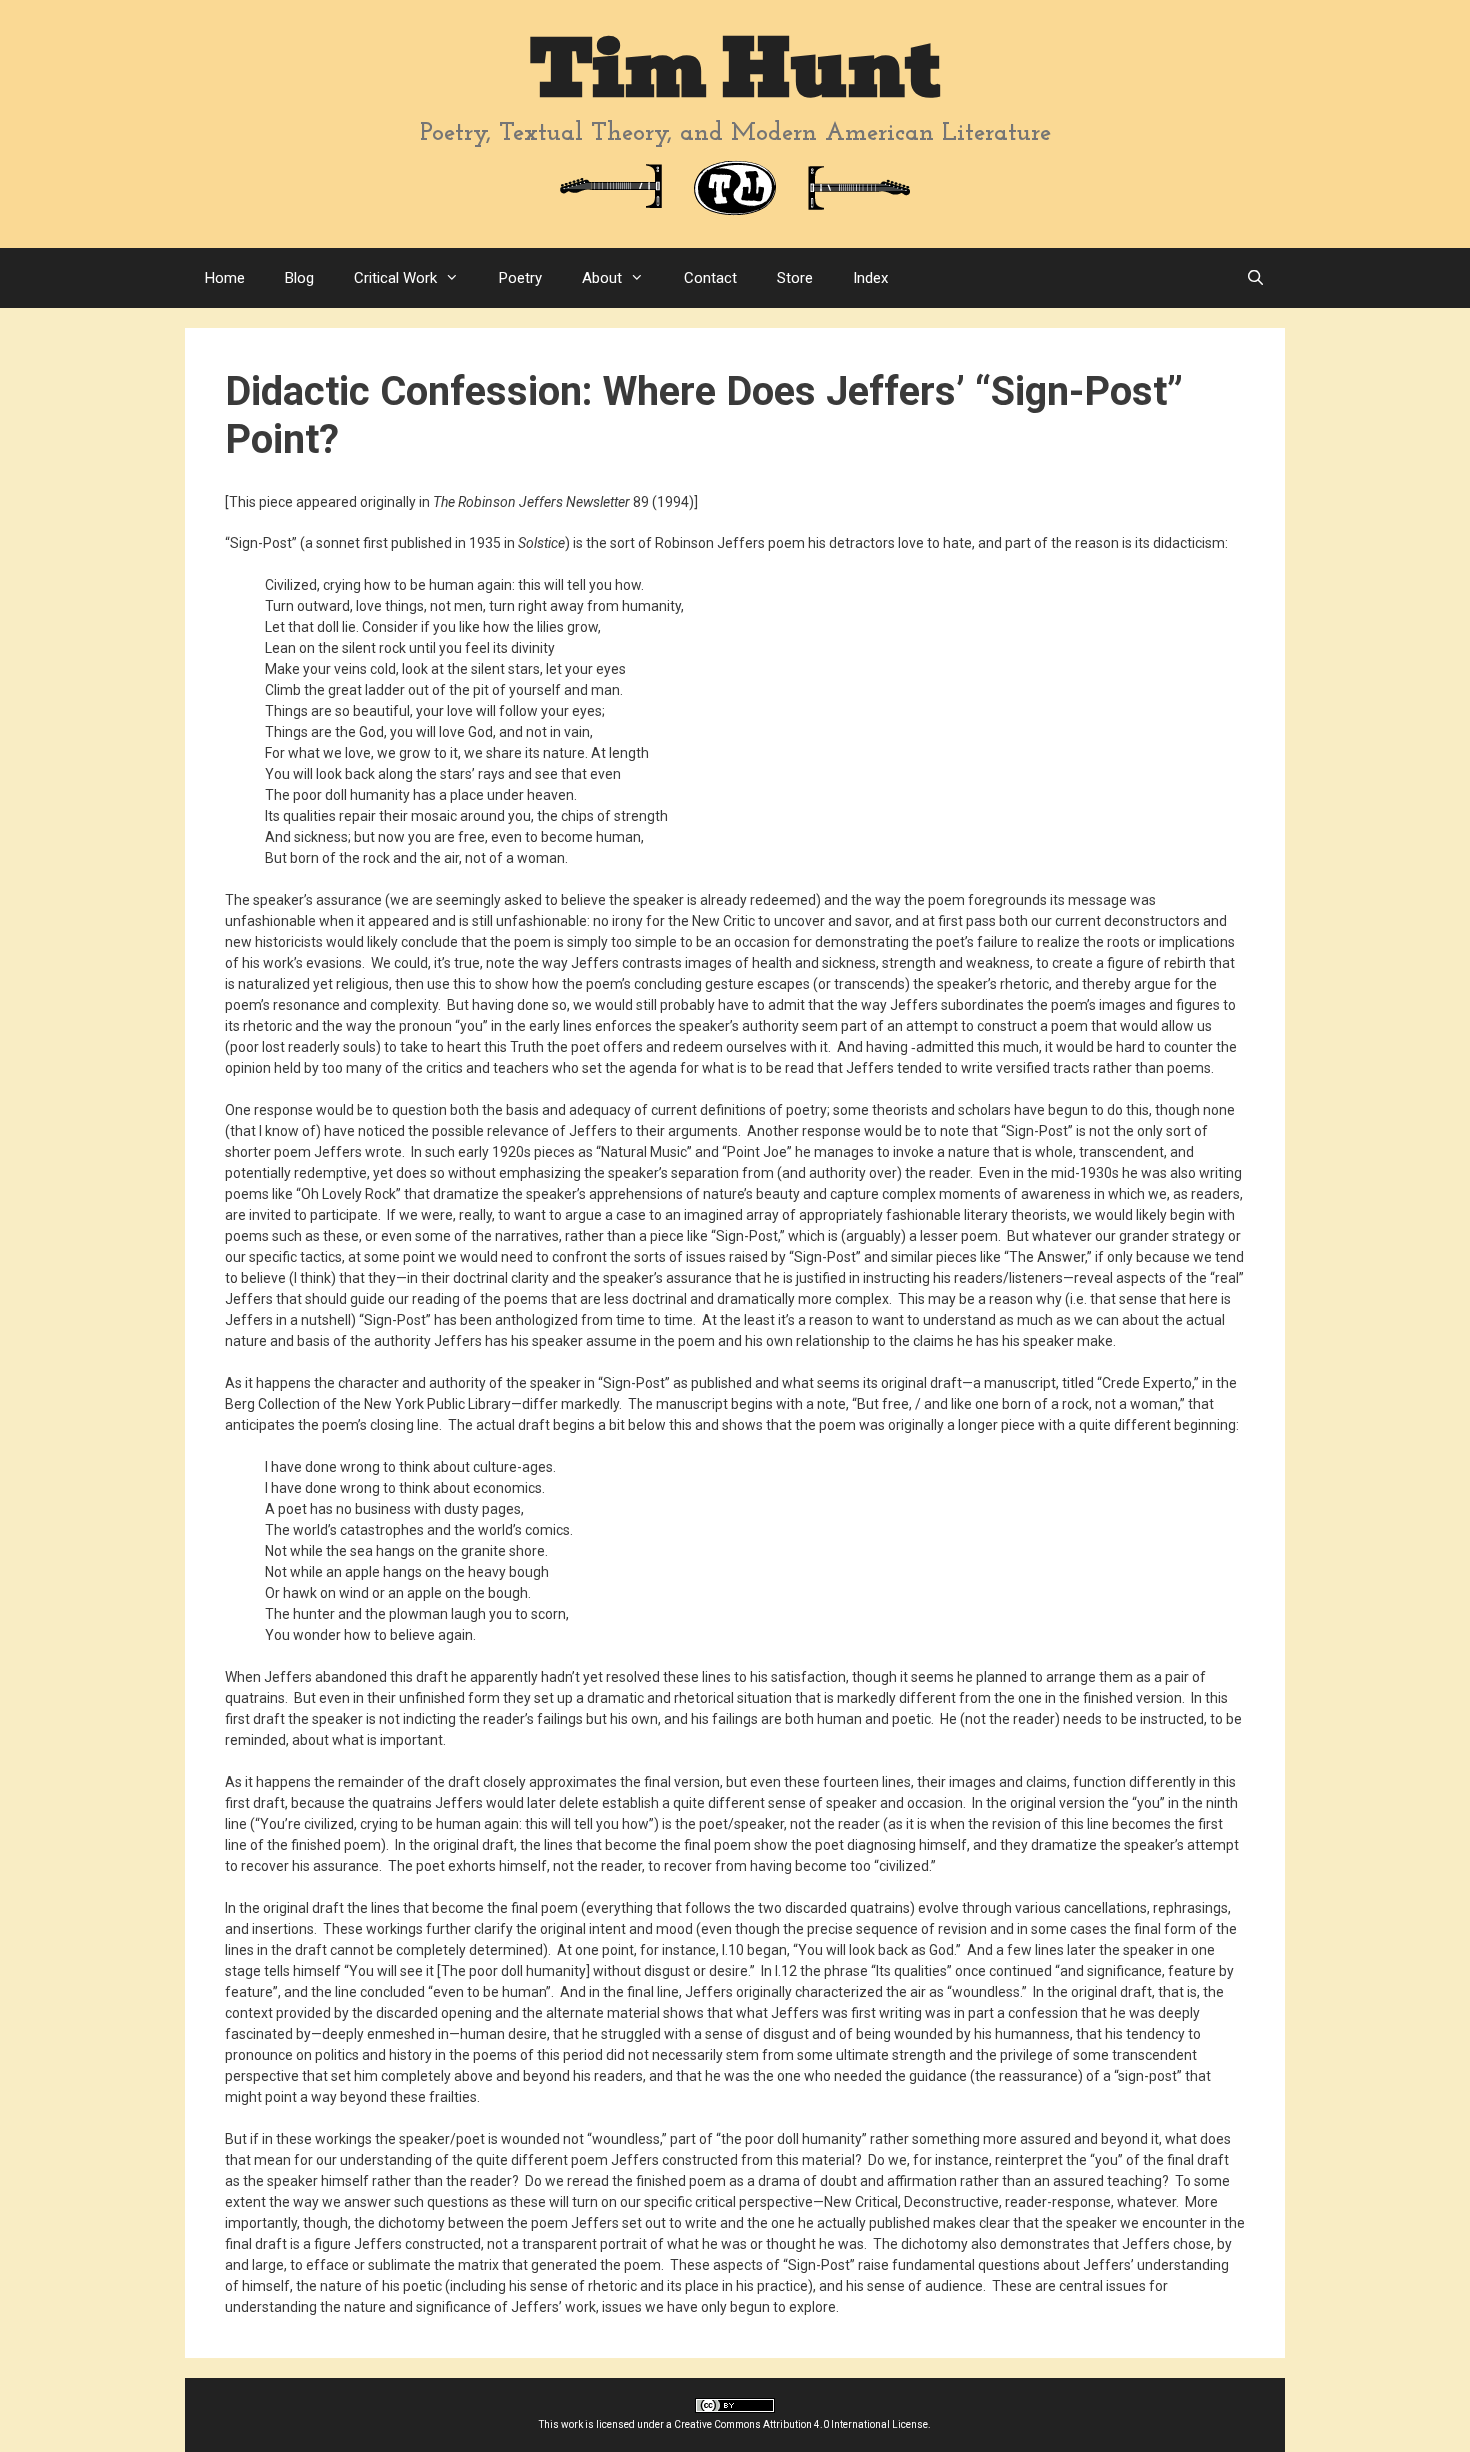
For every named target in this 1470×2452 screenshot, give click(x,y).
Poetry (520, 278)
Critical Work (395, 278)
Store (795, 278)
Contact (710, 278)
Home (225, 278)
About (602, 278)
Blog (299, 278)
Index (870, 278)
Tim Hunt (735, 69)
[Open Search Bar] (1255, 278)
